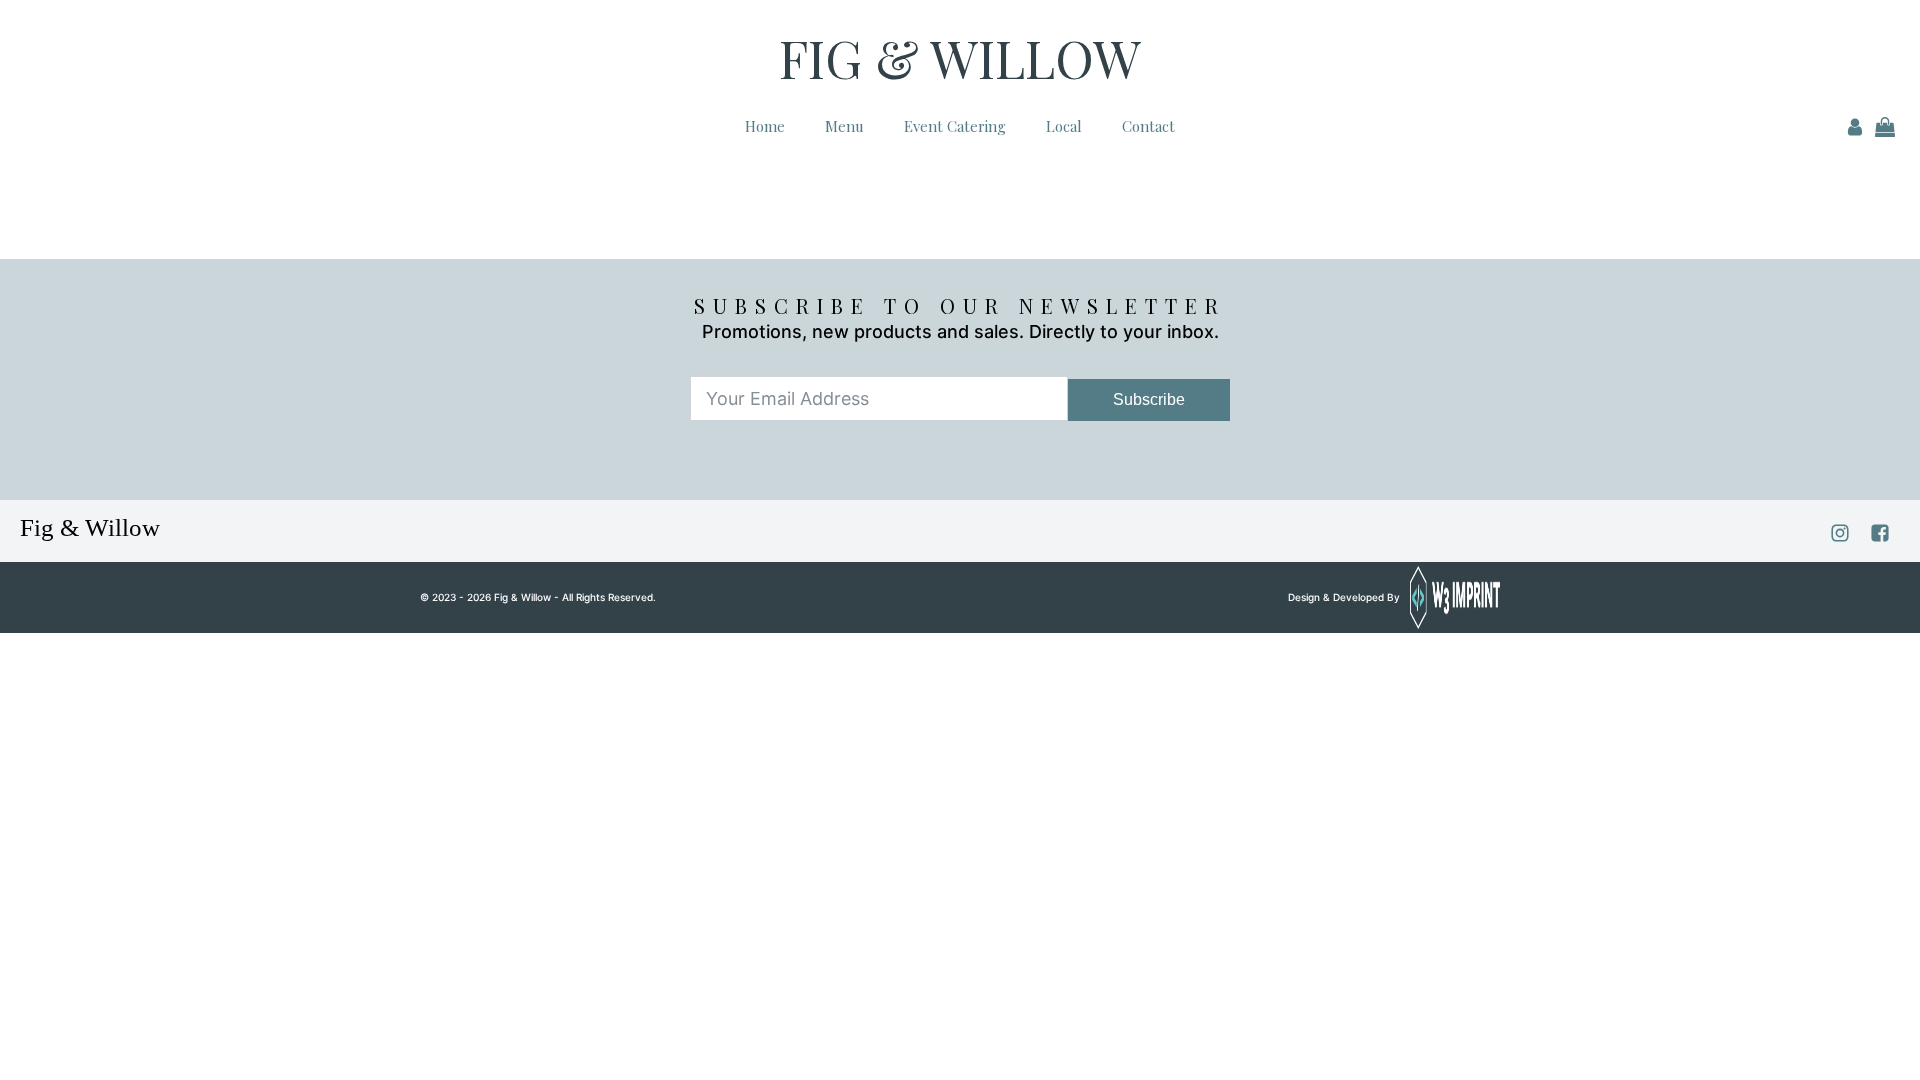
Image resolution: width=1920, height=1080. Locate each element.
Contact (1148, 126)
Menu (844, 126)
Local (1064, 126)
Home (765, 126)
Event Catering (955, 126)
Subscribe (1149, 399)
